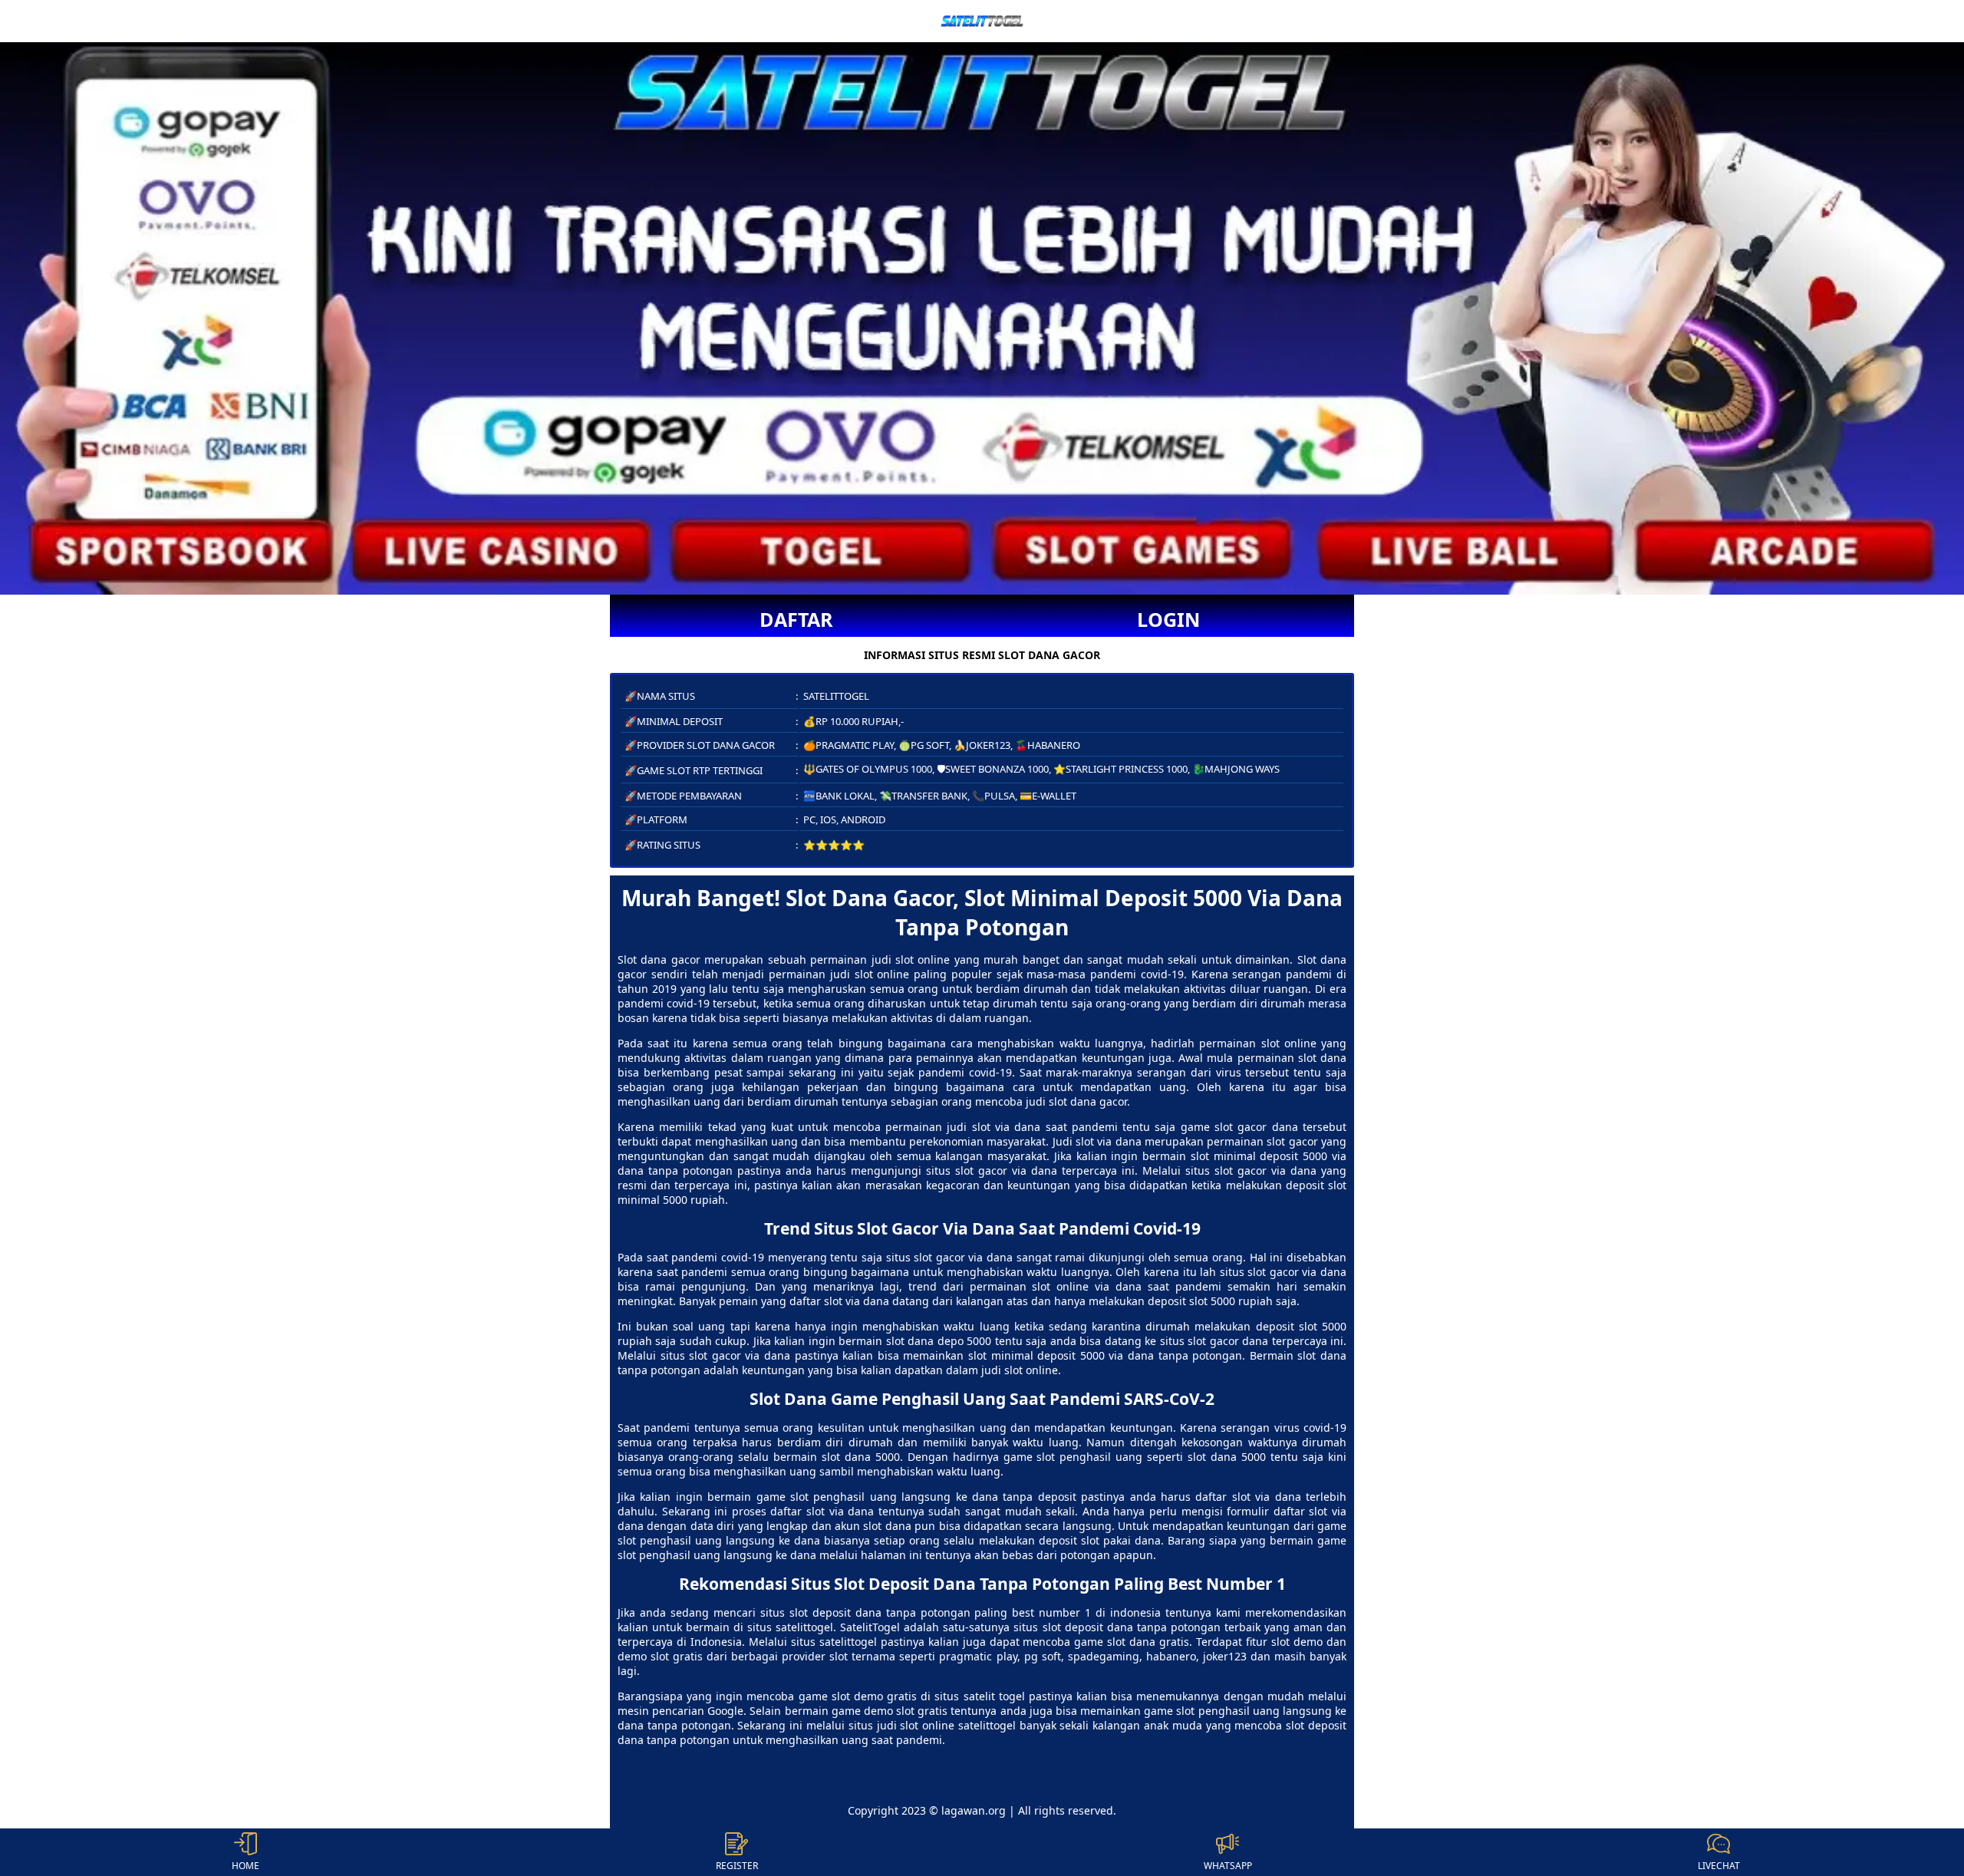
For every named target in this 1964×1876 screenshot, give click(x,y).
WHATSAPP (1228, 1866)
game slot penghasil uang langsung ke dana (877, 1497)
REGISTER (737, 1866)
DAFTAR (796, 619)
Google (725, 1711)
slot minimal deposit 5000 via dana (1061, 1355)
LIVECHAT (1719, 1866)
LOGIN (1168, 619)
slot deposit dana (835, 1612)
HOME (245, 1866)
